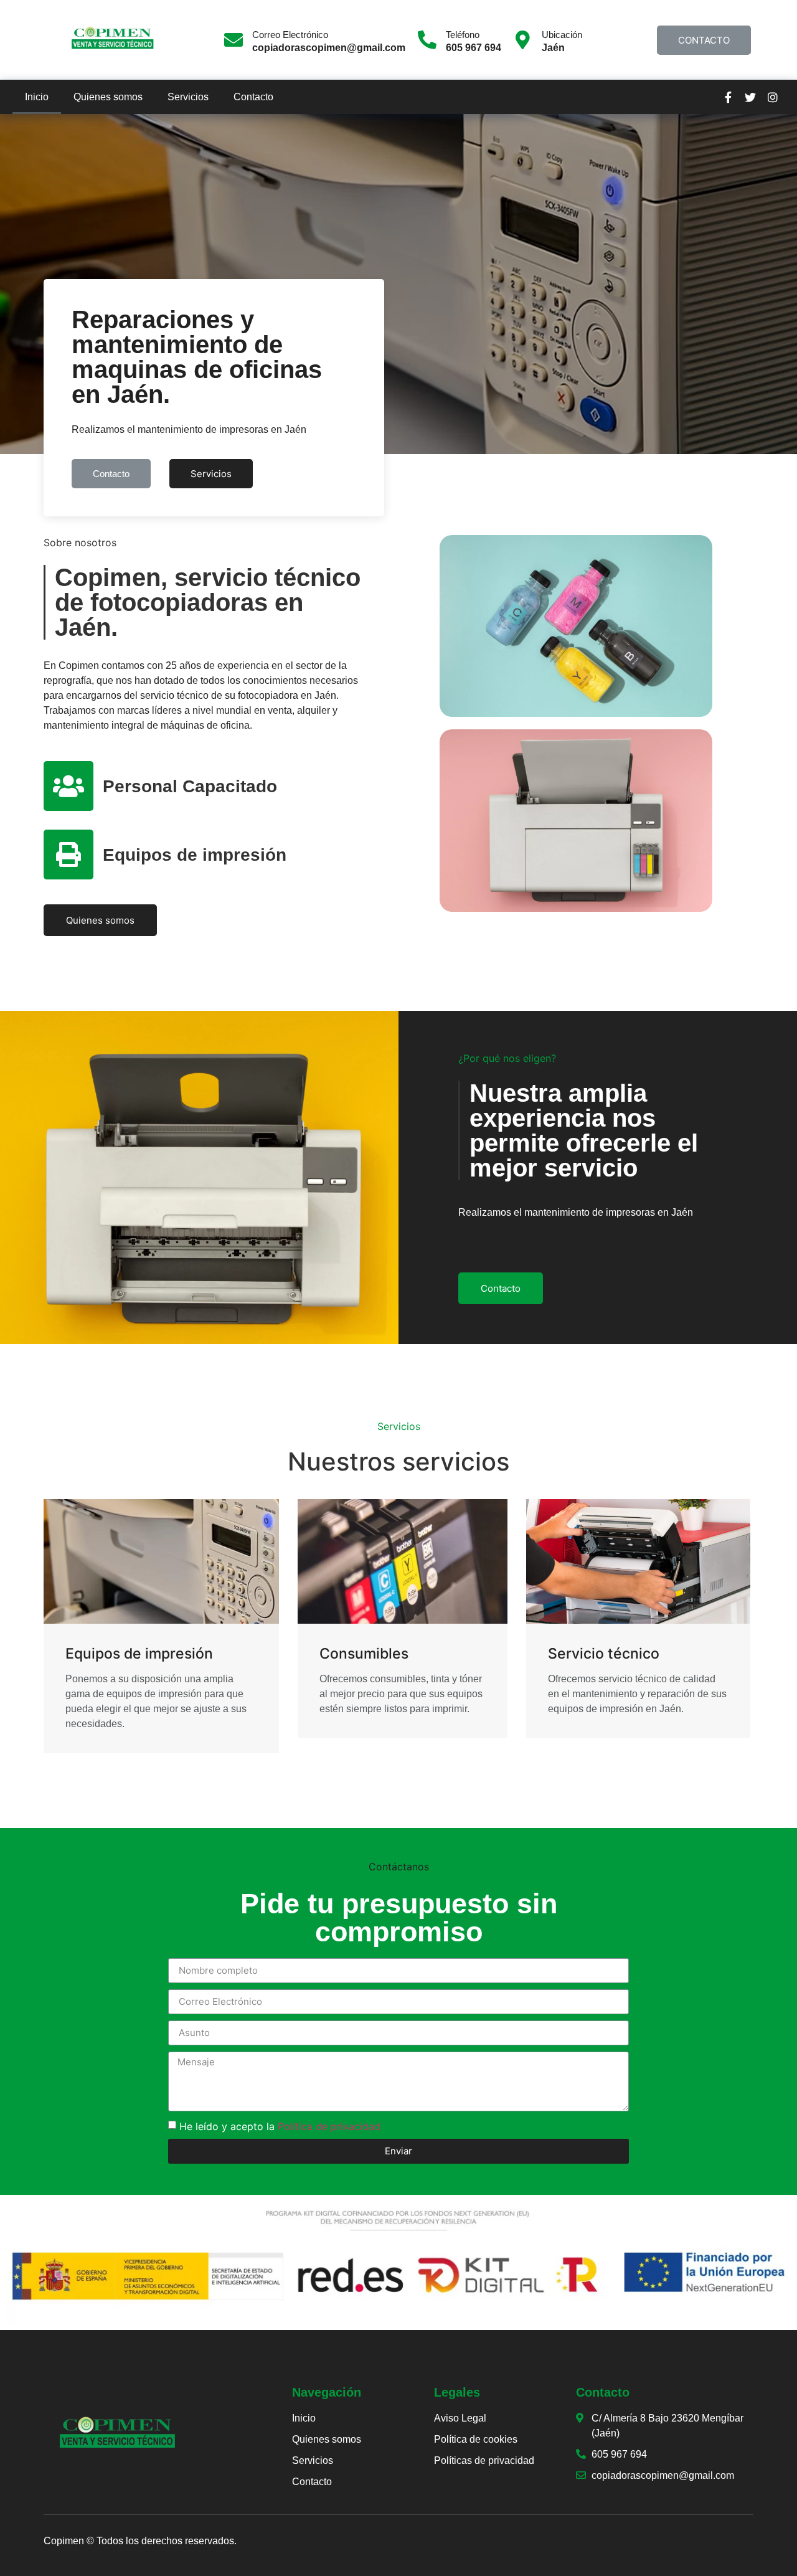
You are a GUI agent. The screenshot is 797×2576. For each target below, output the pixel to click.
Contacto (253, 97)
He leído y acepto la (280, 2126)
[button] (704, 40)
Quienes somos (108, 97)
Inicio (37, 97)
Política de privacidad (329, 2126)
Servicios (188, 97)
